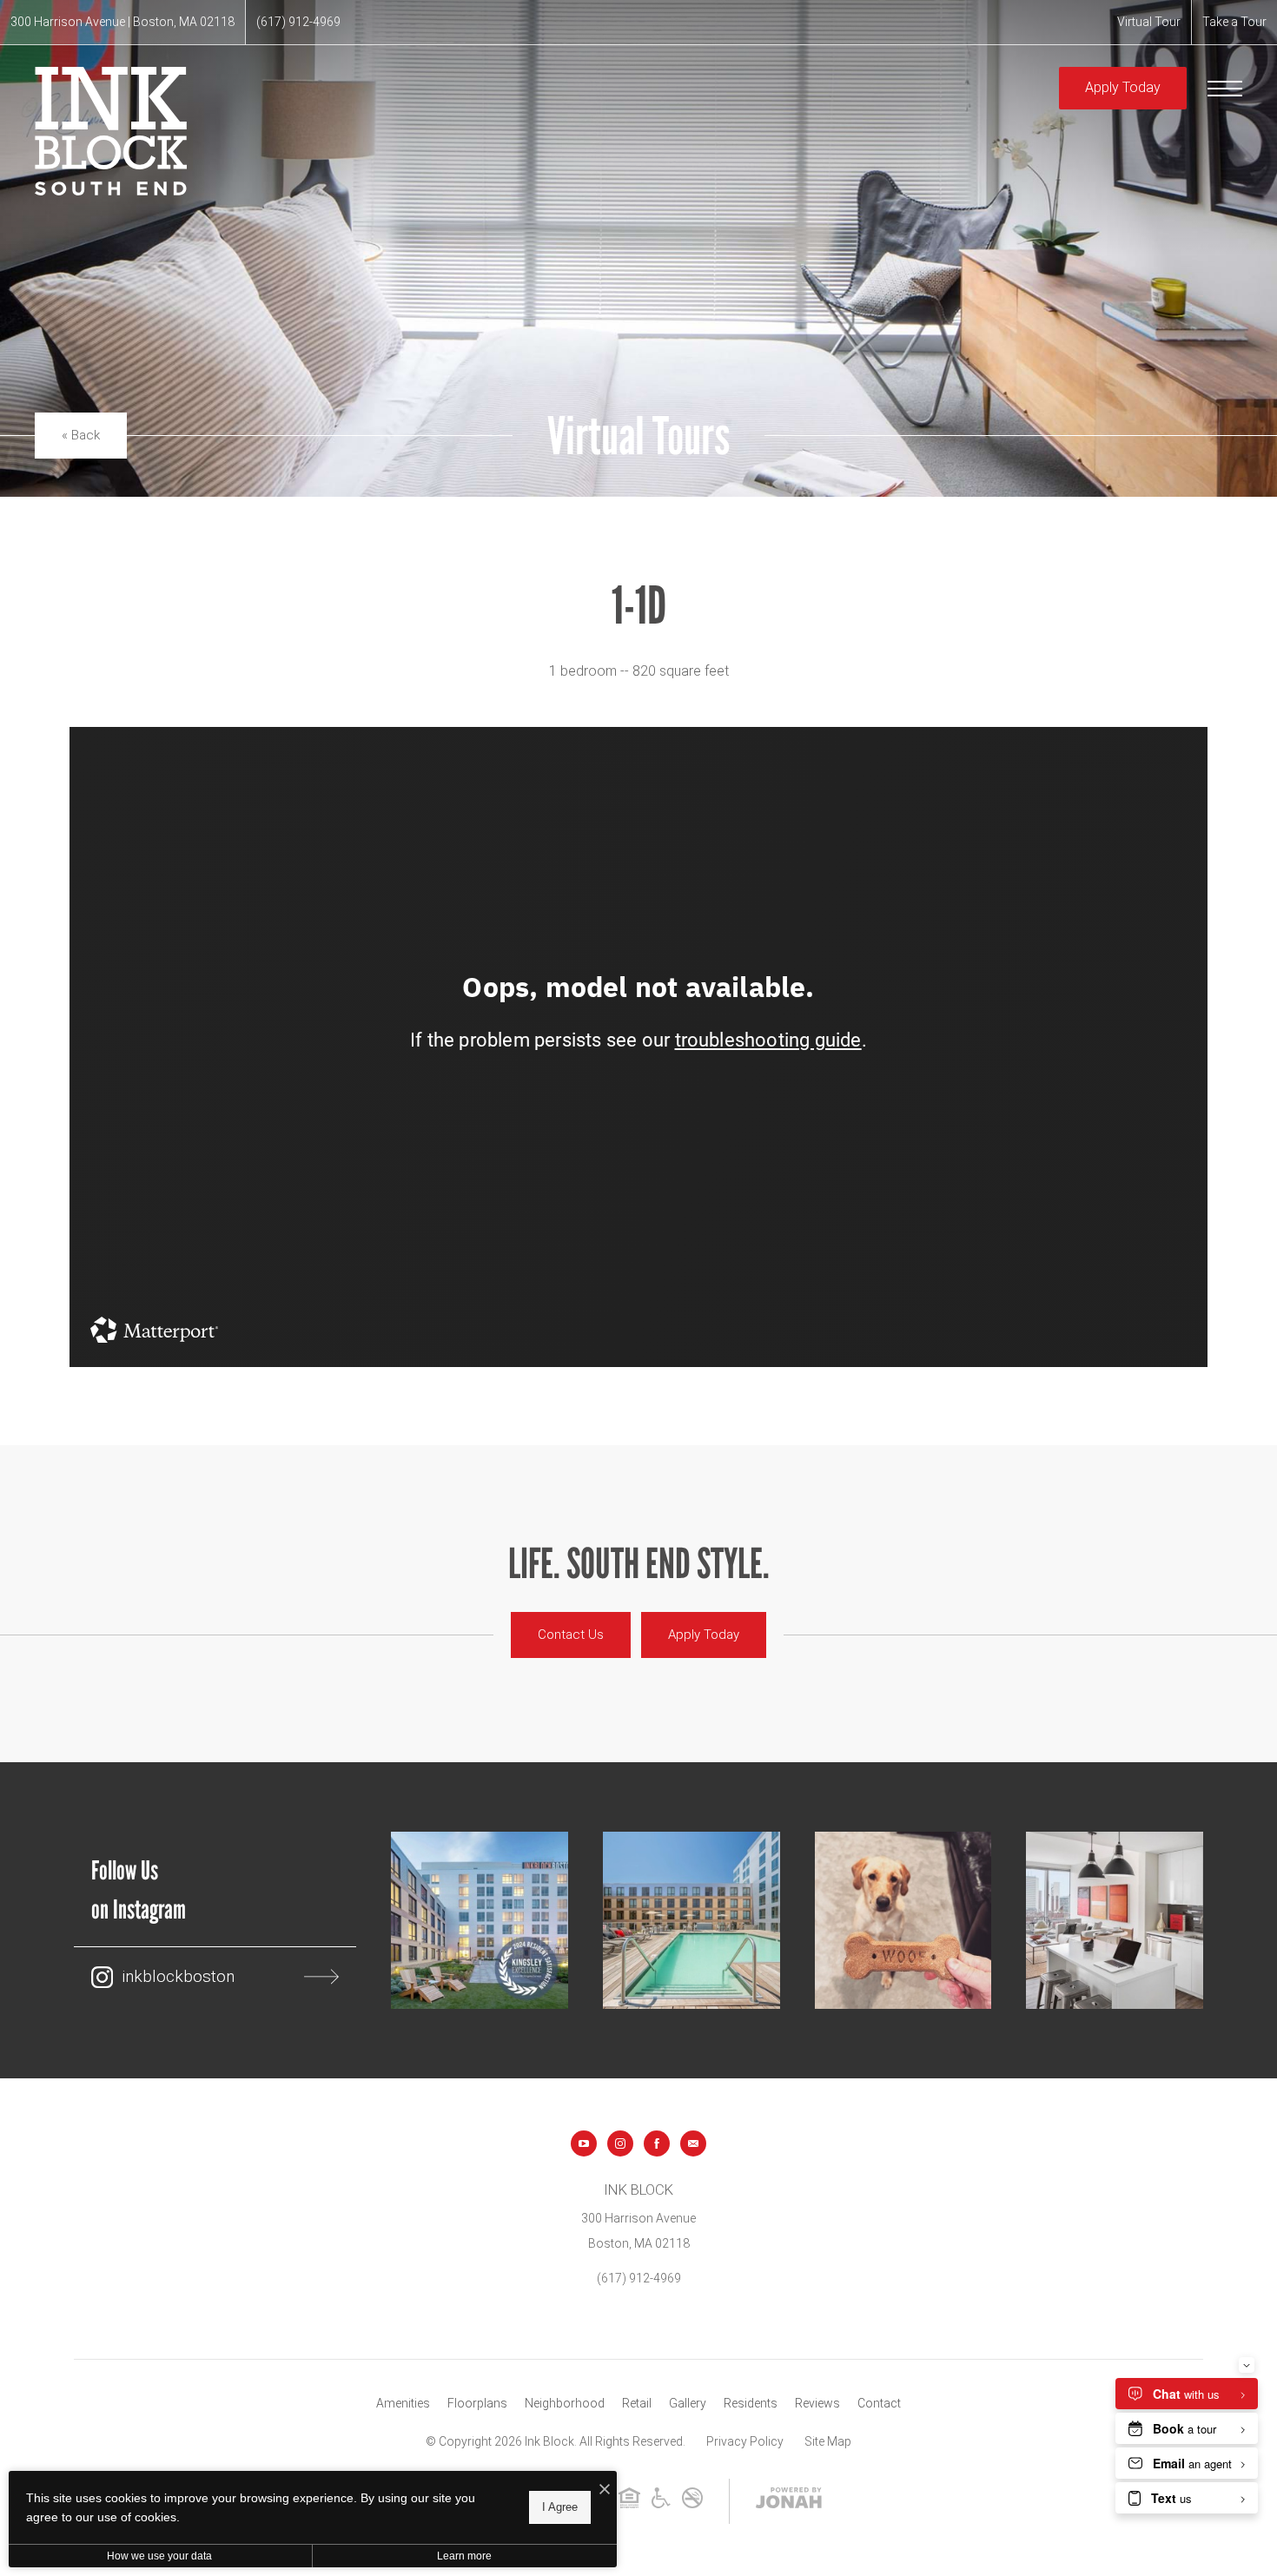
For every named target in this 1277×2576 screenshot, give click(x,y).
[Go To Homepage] (111, 131)
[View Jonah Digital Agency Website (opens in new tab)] (789, 2501)
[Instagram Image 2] (691, 1920)
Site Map (828, 2441)
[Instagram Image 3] (903, 1920)
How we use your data (159, 2556)
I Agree (560, 2507)
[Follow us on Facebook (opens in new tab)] (657, 2143)
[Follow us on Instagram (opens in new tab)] (620, 2143)
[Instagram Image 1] (480, 1920)
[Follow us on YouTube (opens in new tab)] (584, 2143)
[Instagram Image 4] (1115, 1920)
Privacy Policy (745, 2441)
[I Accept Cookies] (605, 2490)
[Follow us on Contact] (693, 2143)
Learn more (464, 2556)
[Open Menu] (1225, 89)
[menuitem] (403, 2404)
